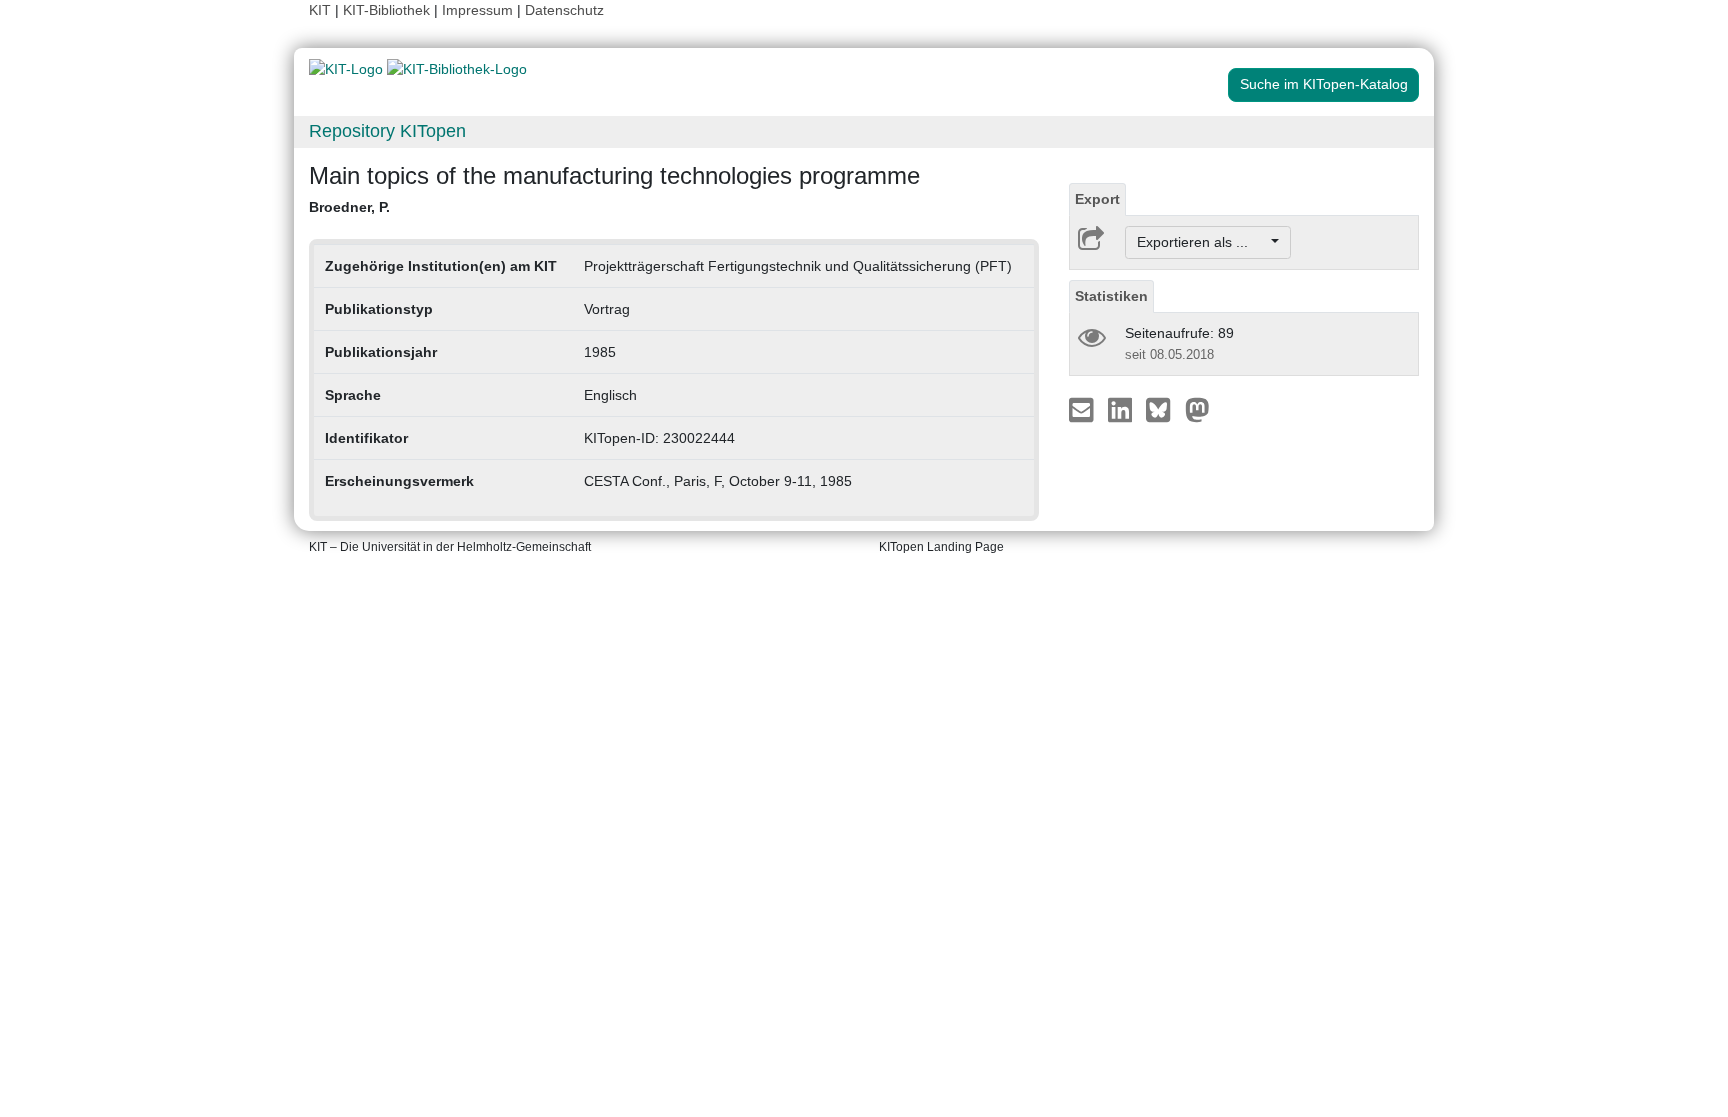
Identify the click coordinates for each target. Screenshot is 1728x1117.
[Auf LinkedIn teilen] (1122, 409)
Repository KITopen (387, 131)
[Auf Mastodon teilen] (1197, 409)
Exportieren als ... (1202, 242)
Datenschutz (564, 10)
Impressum (477, 10)
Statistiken (1111, 296)
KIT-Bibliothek (388, 10)
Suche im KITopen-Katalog (1324, 84)
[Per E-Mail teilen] (1083, 409)
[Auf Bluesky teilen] (1163, 409)
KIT (320, 10)
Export (1097, 199)
